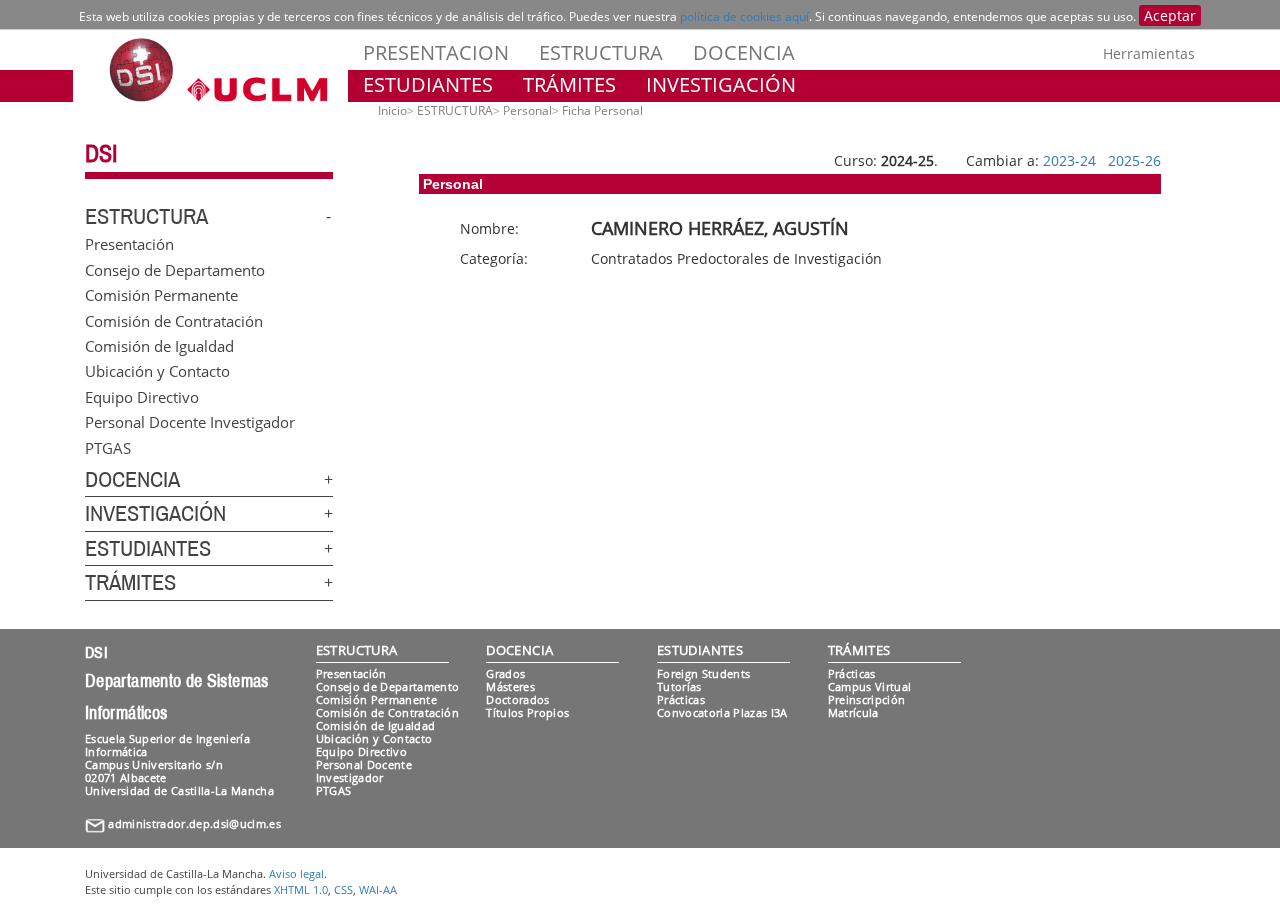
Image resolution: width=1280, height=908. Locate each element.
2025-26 (1134, 160)
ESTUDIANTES (428, 84)
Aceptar (1170, 15)
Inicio (392, 110)
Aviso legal (296, 873)
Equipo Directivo (142, 396)
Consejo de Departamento (175, 269)
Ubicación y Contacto (157, 371)
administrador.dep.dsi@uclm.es (194, 823)
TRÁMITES (569, 84)
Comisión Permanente (161, 295)
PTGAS (108, 447)
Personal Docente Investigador (190, 422)
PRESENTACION (436, 52)
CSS (343, 889)
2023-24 (1069, 160)
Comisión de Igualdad (159, 345)
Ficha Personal (602, 110)
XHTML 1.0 (301, 889)
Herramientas (1149, 53)
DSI (101, 154)
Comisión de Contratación (174, 320)
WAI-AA (378, 889)
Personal (527, 110)
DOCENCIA (744, 52)
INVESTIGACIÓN (721, 84)
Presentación (129, 244)
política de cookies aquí (744, 16)
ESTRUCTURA (601, 52)
